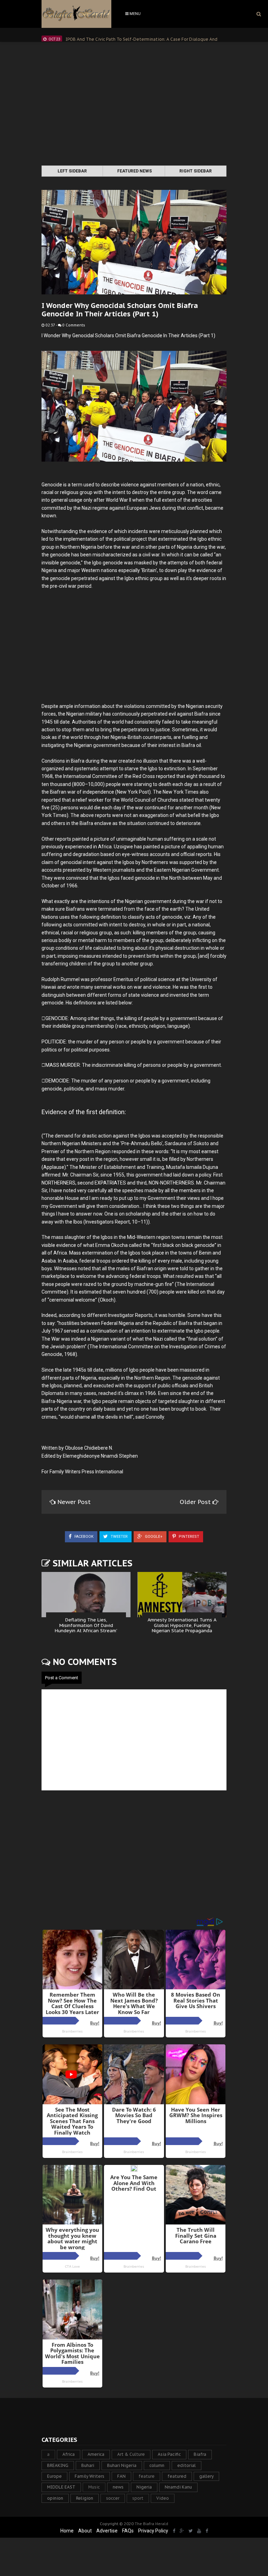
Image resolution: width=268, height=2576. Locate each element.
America (96, 2454)
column (157, 2465)
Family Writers (90, 2476)
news (118, 2487)
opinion (55, 2498)
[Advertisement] (134, 105)
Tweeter (119, 1537)
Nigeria (144, 2487)
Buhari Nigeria (122, 2465)
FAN (121, 2476)
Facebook (83, 1537)
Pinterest (188, 1537)
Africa (69, 2454)
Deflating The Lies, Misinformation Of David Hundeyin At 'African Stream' (86, 1625)
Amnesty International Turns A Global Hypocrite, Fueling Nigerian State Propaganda (182, 1625)
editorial (187, 2465)
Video (163, 2498)
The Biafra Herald (151, 2524)
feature (147, 2476)
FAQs (128, 2531)
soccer (113, 2498)
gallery (206, 2476)
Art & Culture (131, 2454)
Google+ (153, 1537)
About (85, 2531)
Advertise (107, 2531)
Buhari (88, 2465)
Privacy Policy (153, 2531)
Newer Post (74, 1502)
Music (94, 2487)
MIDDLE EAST (61, 2487)
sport (138, 2498)
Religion (85, 2498)
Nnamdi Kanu (178, 2487)
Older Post (196, 1502)
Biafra (200, 2454)
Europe (54, 2476)
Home (67, 2531)
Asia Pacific (169, 2454)
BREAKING (58, 2465)
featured (177, 2476)
